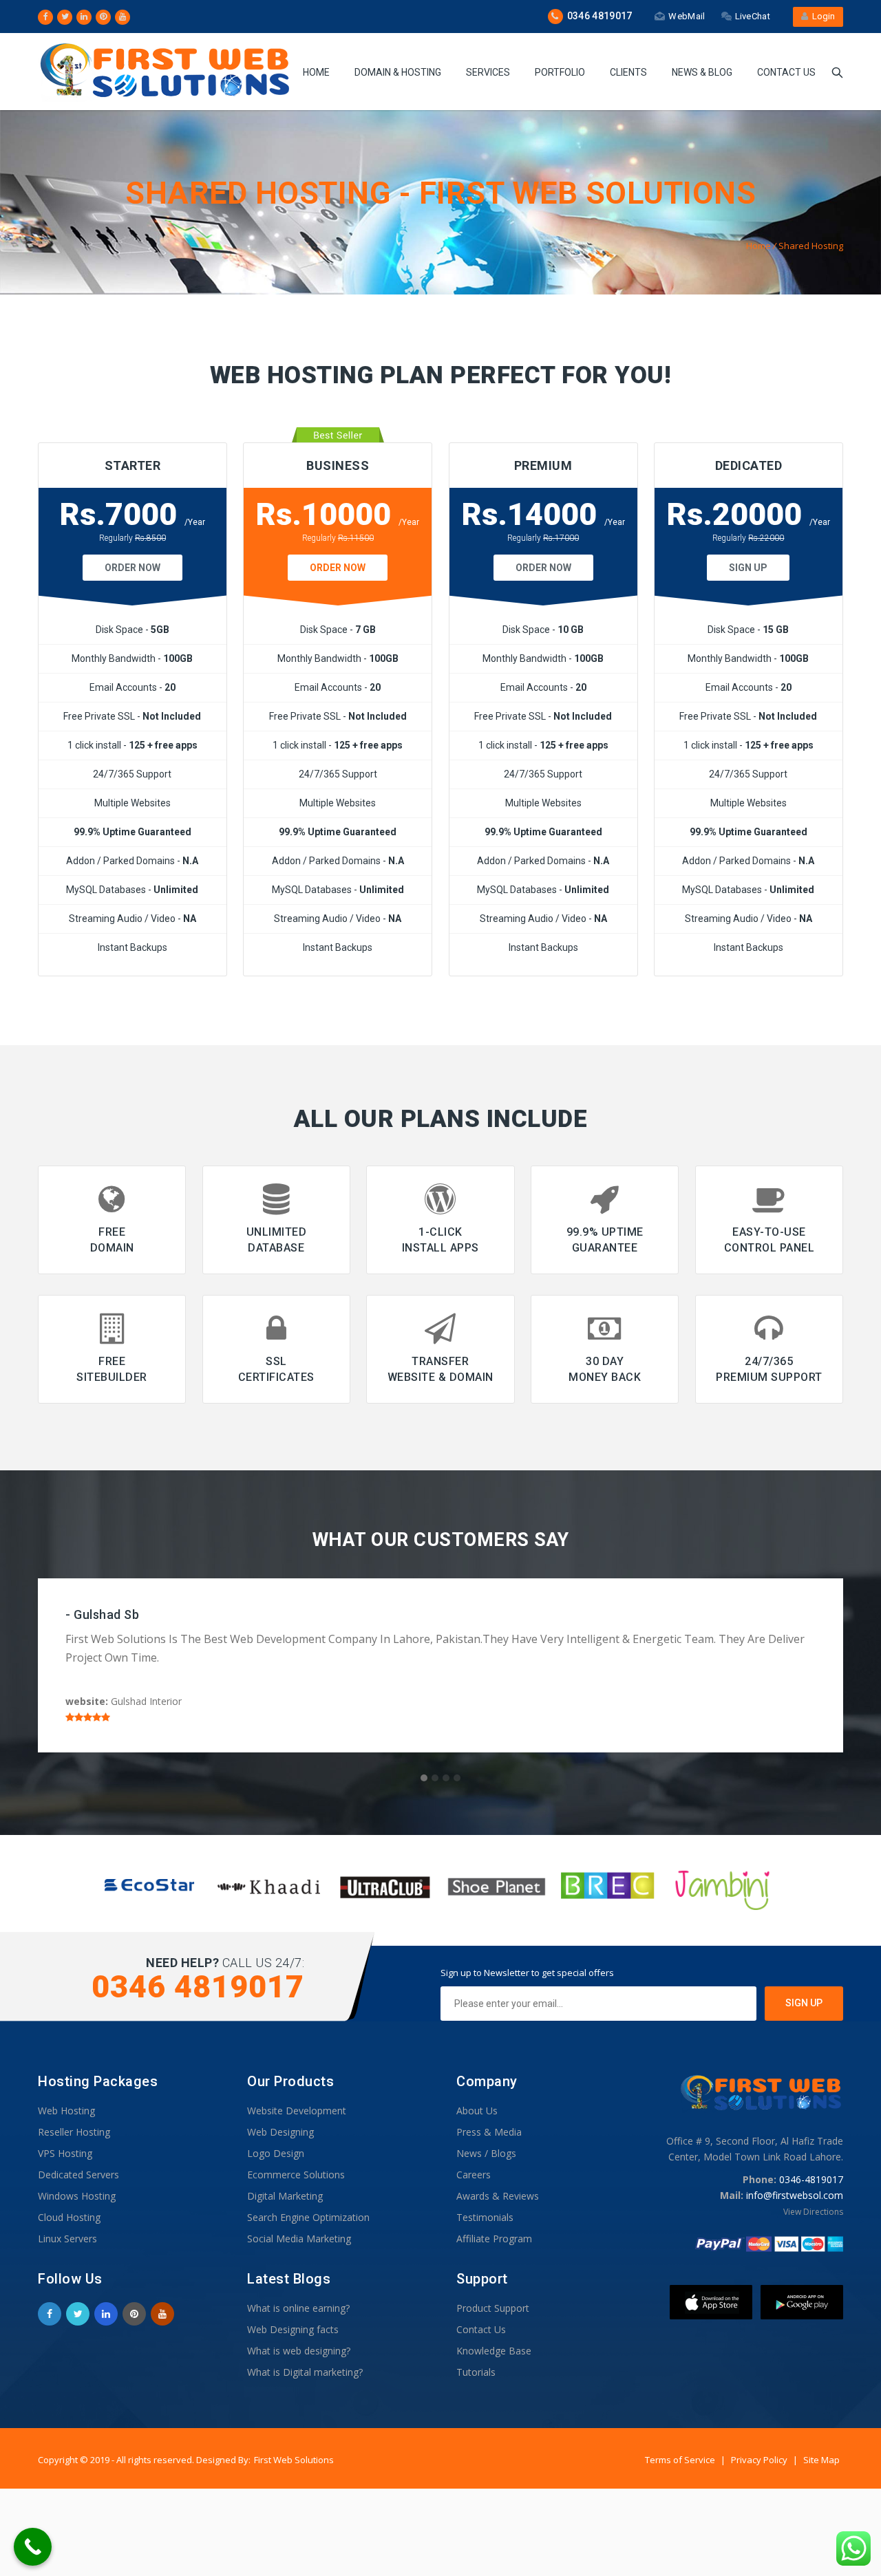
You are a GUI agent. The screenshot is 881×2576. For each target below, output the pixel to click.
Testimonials (485, 2217)
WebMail (687, 16)
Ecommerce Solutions (296, 2175)
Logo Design (276, 2153)
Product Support (493, 2308)
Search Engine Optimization (308, 2217)
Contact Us (786, 72)
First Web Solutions (294, 2460)
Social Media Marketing (299, 2239)
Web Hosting (66, 2111)
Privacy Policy (760, 2460)
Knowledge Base (494, 2351)
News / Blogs (486, 2153)
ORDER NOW (132, 568)
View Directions (813, 2212)
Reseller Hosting (74, 2132)
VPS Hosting (65, 2153)
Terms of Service (681, 2460)
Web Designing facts (293, 2329)
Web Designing (280, 2132)
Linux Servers (67, 2239)
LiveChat (753, 16)
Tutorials (476, 2372)
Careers (474, 2175)
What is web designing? (299, 2351)
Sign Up (748, 568)
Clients (628, 72)
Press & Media (489, 2132)
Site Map (821, 2460)
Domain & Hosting (398, 72)
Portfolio (560, 72)
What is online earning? (298, 2308)
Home (316, 72)
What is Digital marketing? (305, 2372)
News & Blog (702, 72)
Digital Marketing (285, 2196)
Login (821, 16)
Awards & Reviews (498, 2196)
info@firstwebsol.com (795, 2195)
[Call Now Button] (33, 2547)
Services (488, 72)
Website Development (297, 2111)
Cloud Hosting (69, 2217)
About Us (477, 2111)
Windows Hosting (77, 2196)
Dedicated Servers (78, 2175)
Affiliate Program (494, 2239)
